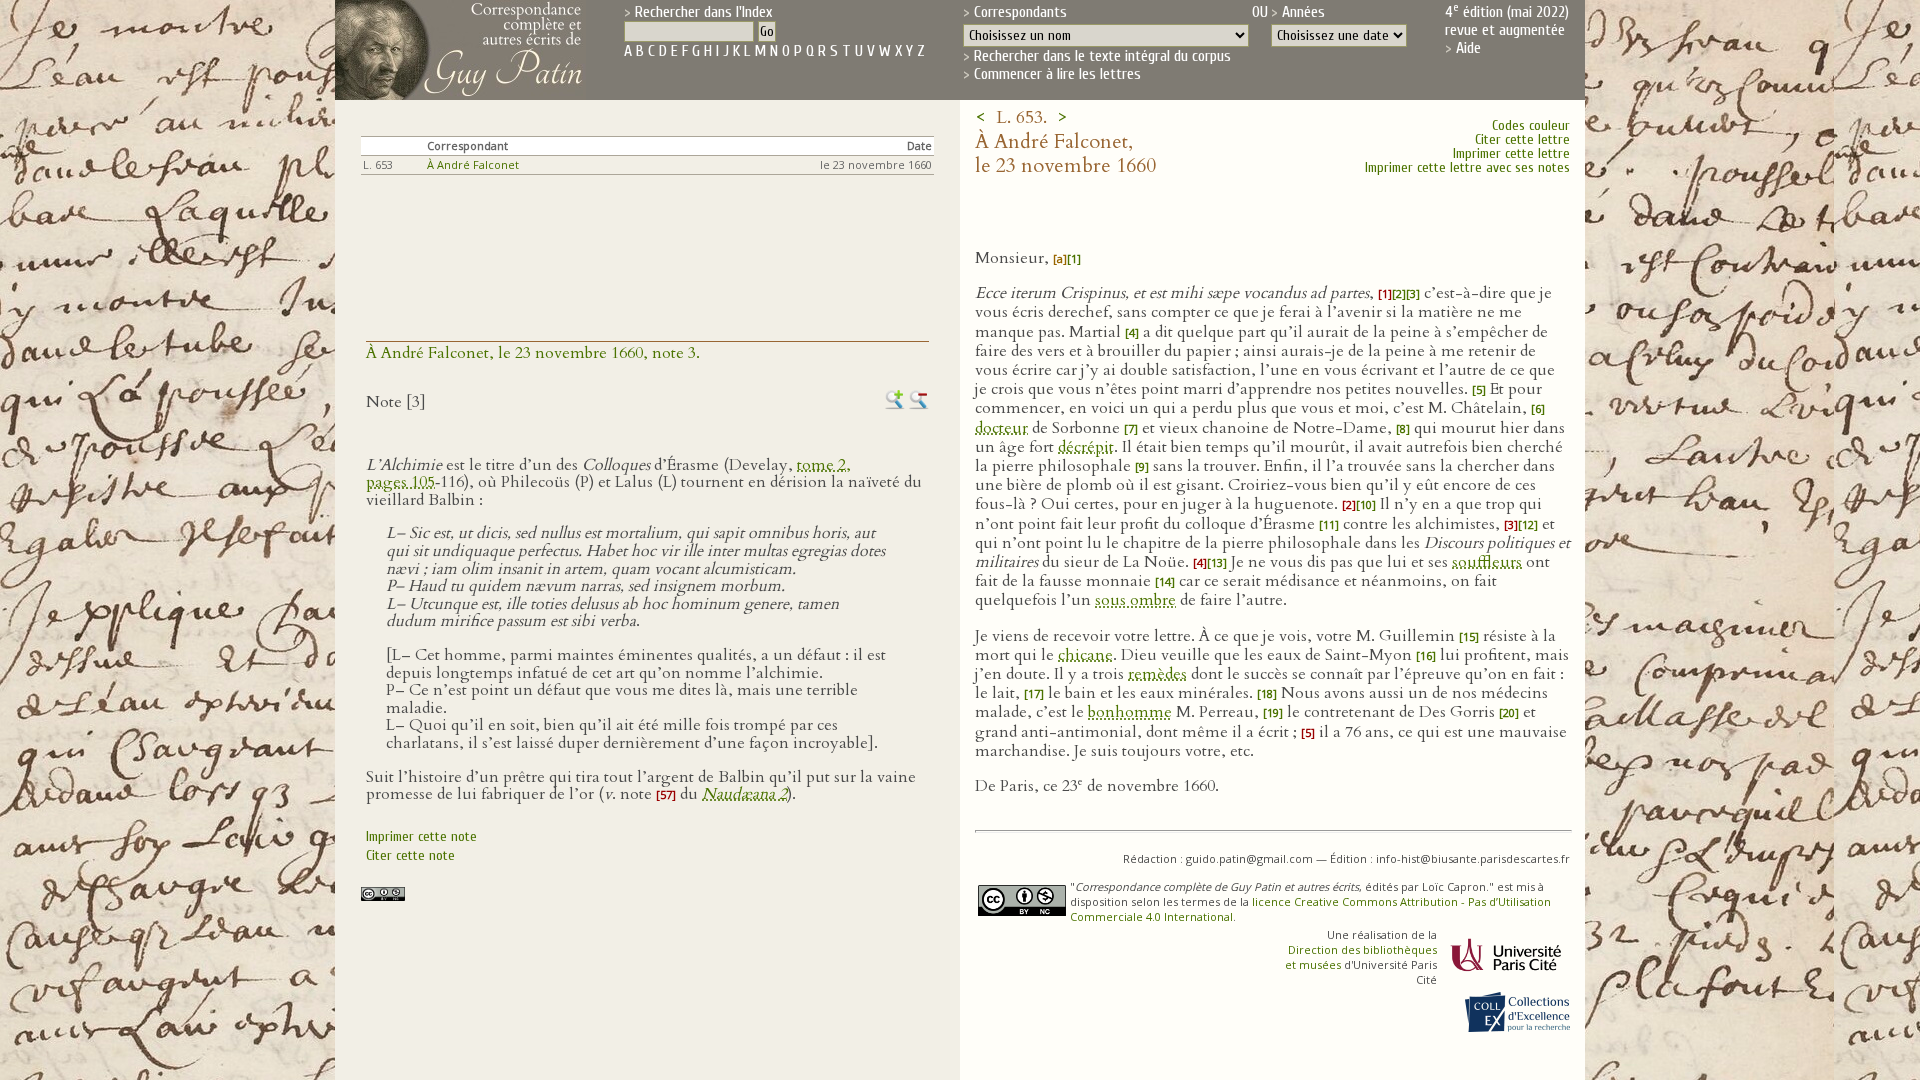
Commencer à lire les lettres (1057, 74)
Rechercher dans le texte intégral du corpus (1102, 56)
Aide (1468, 48)
